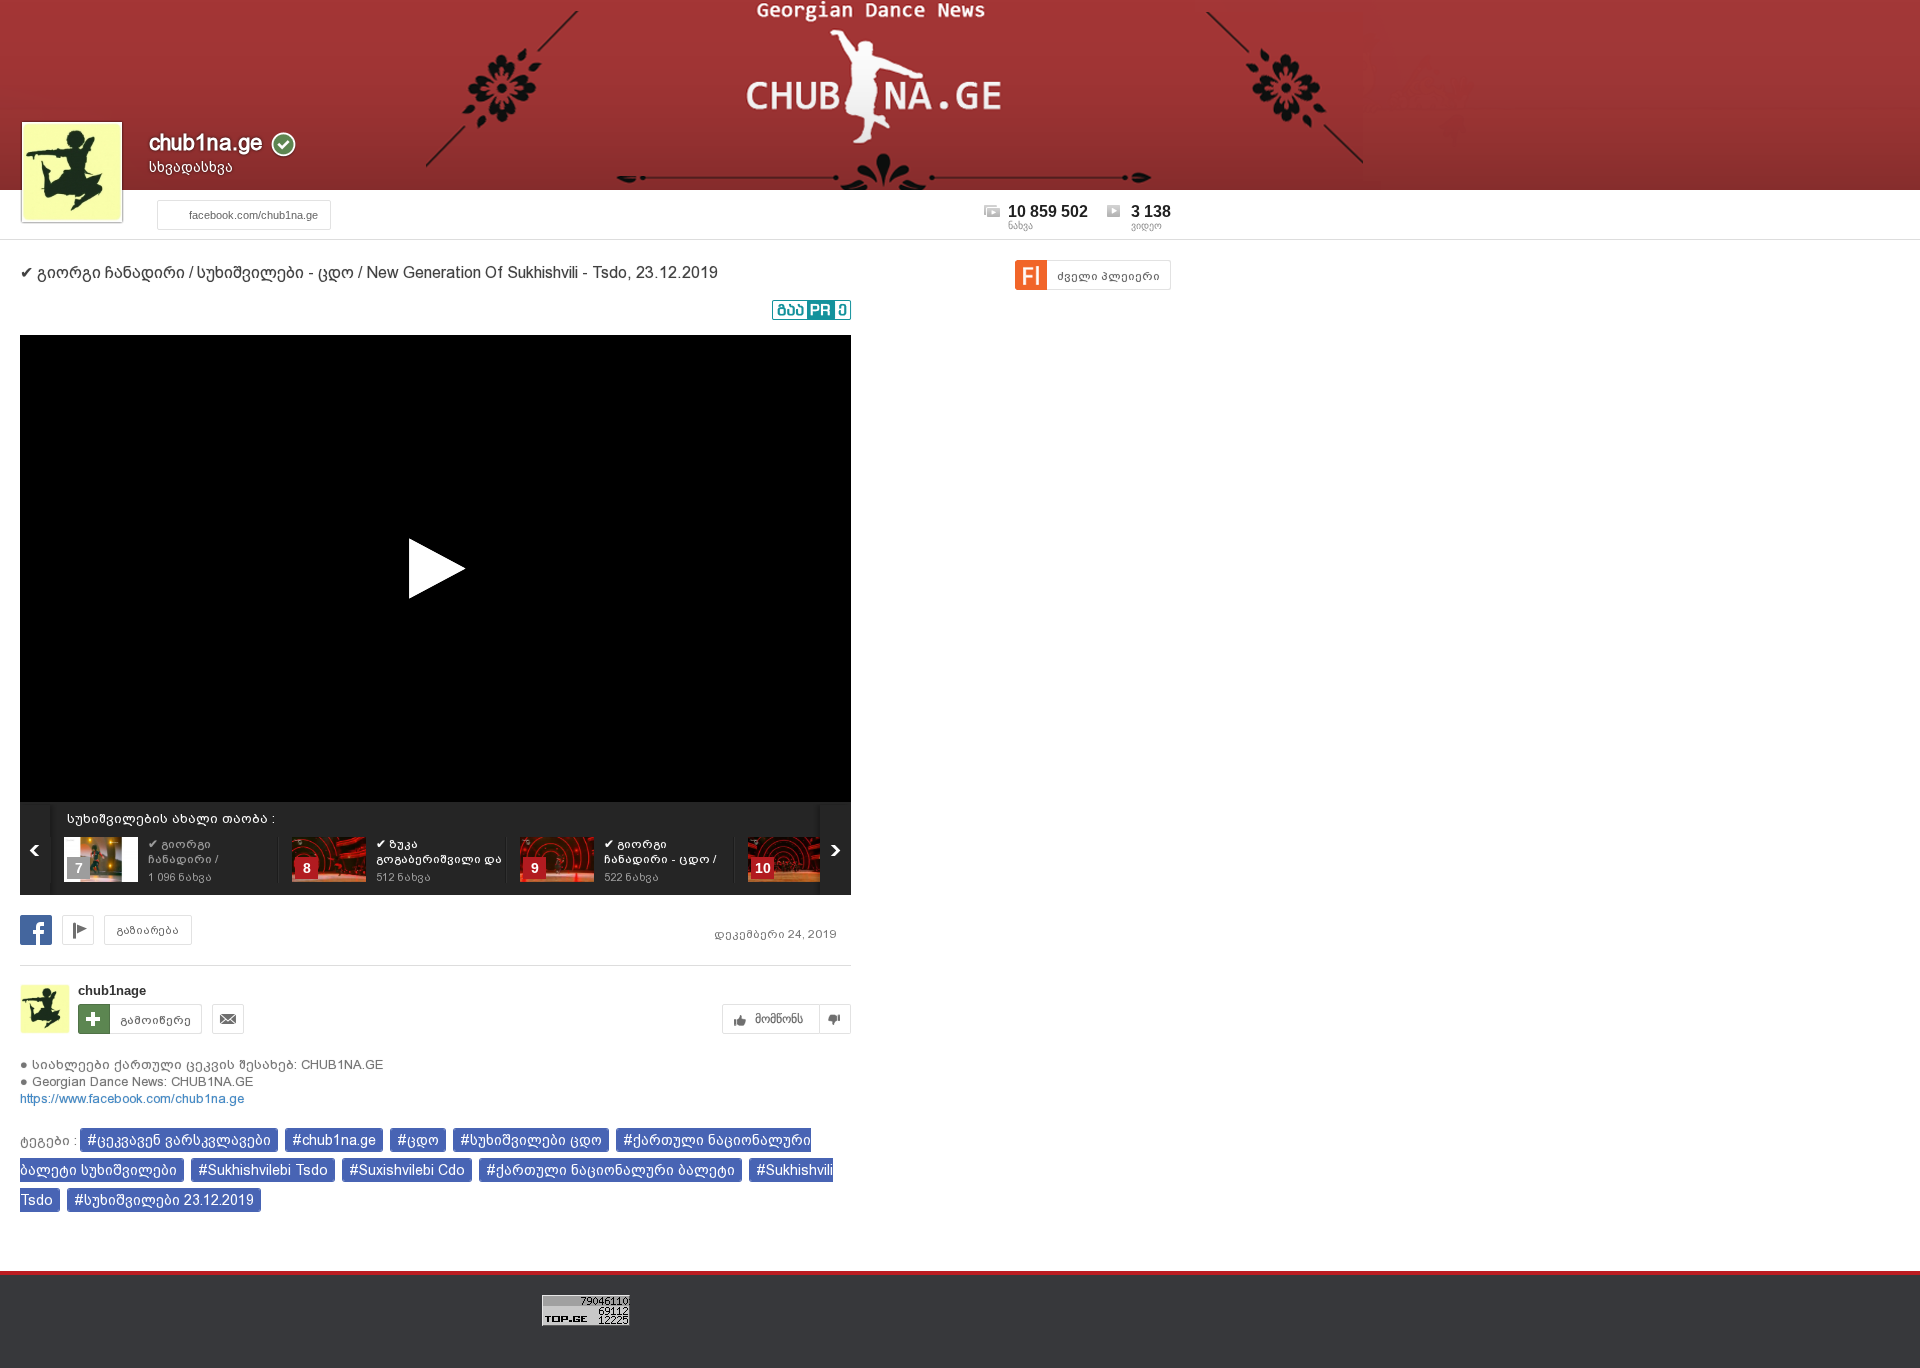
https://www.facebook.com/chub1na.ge (132, 1098)
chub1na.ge (205, 142)
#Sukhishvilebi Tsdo (263, 1170)
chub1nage (112, 990)
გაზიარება (148, 930)
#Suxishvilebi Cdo (407, 1170)
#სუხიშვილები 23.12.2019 (164, 1200)
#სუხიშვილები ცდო (531, 1140)
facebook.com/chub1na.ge (253, 215)
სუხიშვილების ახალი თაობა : (171, 818)
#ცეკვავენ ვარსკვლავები (179, 1140)
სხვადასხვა (191, 167)
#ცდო (418, 1140)
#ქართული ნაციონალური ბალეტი (610, 1170)
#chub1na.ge (334, 1140)
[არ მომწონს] (835, 1019)
